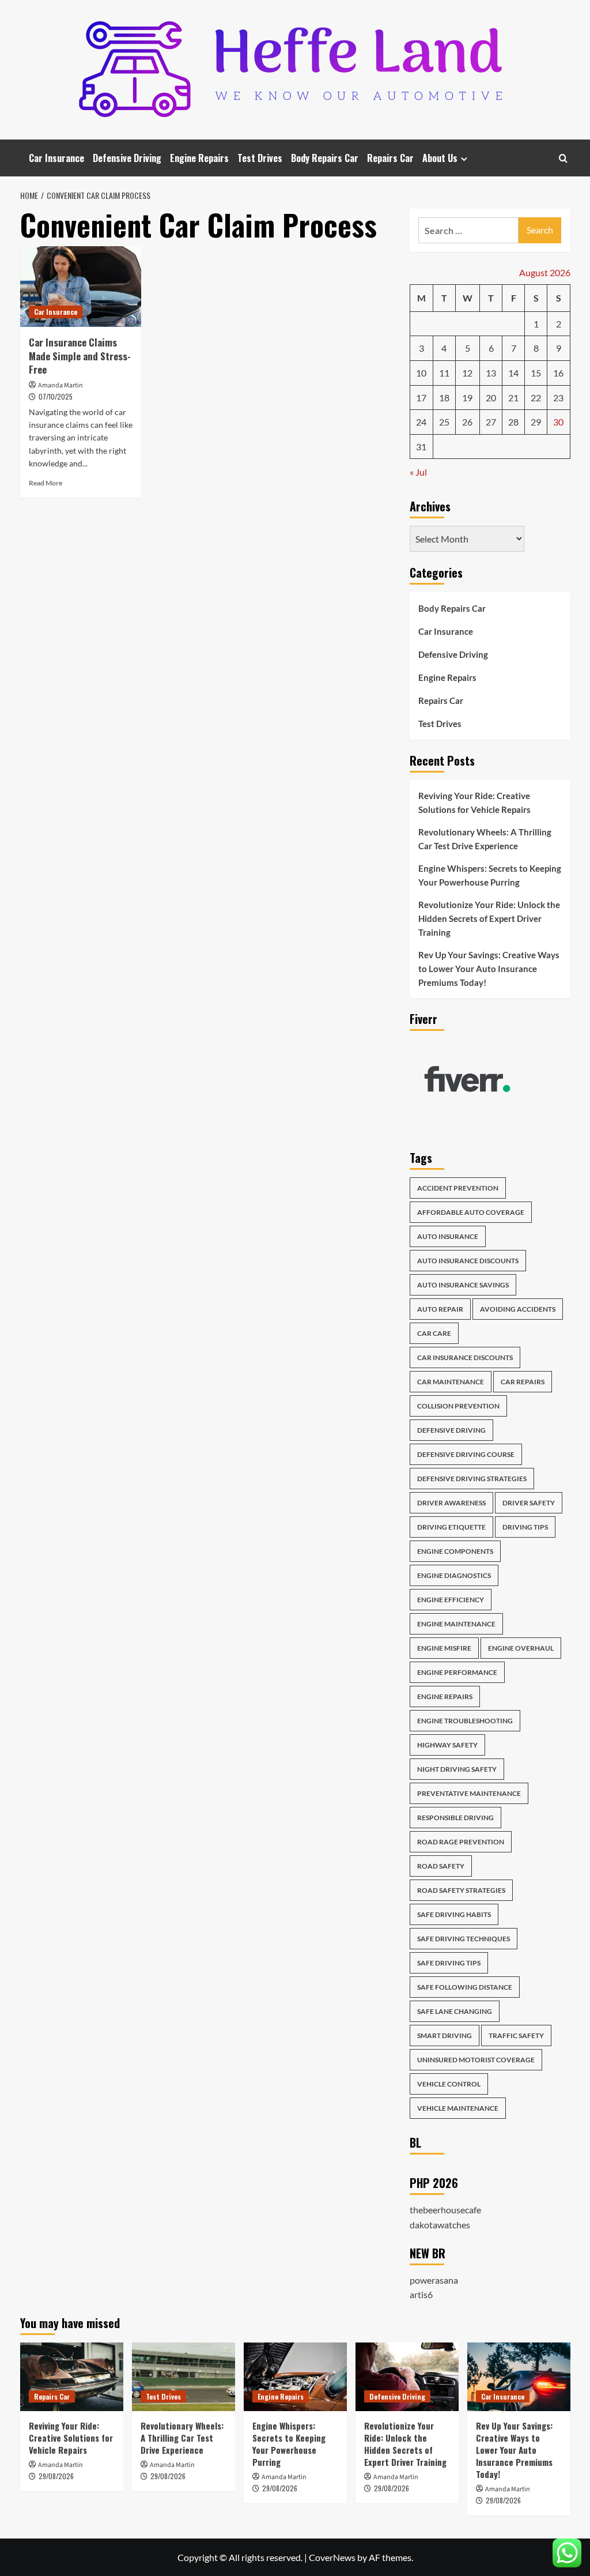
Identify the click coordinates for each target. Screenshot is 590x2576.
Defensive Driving (127, 158)
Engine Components (455, 1551)
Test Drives (260, 158)
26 (467, 422)
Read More (46, 483)
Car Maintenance (451, 1382)
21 (513, 398)
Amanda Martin (60, 385)
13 (491, 373)
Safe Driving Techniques (464, 1939)
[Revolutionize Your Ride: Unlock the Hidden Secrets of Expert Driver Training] (407, 2377)
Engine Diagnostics (454, 1575)
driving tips (525, 1527)
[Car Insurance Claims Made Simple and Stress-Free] (81, 287)
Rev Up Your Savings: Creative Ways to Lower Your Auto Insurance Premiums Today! (489, 969)
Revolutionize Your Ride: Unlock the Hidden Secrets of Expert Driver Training (489, 918)
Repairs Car (390, 158)
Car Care (434, 1333)
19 (467, 398)
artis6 (421, 2294)
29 (536, 422)
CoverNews (332, 2557)
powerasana (434, 2280)
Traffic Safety (516, 2035)
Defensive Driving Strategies (472, 1479)
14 (513, 373)
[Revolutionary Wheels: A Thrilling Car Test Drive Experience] (184, 2377)
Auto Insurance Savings (463, 1285)
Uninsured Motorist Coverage (476, 2060)
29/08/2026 (56, 2476)
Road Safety (441, 1866)
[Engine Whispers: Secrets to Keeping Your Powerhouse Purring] (295, 2377)
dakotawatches (440, 2225)
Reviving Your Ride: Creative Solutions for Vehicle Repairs (474, 803)
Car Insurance (56, 158)
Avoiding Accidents (518, 1309)
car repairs (523, 1382)
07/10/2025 (56, 396)
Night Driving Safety (457, 1769)
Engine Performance (457, 1672)
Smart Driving (445, 2035)
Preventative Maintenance (469, 1793)
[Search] (563, 158)
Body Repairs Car (325, 158)
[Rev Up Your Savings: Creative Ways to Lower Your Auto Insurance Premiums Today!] (519, 2377)
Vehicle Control (449, 2084)
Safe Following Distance (465, 1987)
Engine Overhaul (521, 1648)
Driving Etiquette (451, 1527)
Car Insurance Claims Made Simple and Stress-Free (80, 356)
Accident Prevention (458, 1188)
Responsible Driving (455, 1818)
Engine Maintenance (456, 1624)
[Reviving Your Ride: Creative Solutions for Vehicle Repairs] (72, 2377)
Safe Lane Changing (455, 2011)
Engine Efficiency (451, 1600)
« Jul (418, 472)
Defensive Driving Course (466, 1454)
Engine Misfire (444, 1648)
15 (536, 373)
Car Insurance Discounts (465, 1357)
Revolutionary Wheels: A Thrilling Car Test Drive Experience (485, 839)
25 (444, 422)
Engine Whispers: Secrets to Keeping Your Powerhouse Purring (490, 875)
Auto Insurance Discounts (468, 1261)
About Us (440, 158)
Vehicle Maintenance (458, 2108)
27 (491, 422)
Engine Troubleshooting (465, 1721)
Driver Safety (529, 1503)
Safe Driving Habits (454, 1914)
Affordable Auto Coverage (471, 1212)
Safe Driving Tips (449, 1963)
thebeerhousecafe (445, 2210)
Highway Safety (447, 1745)
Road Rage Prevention (461, 1842)
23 (558, 398)
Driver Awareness (451, 1503)
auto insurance (448, 1236)
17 (421, 398)
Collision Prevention (458, 1406)
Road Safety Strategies (461, 1890)
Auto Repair (440, 1309)
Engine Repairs (199, 158)
